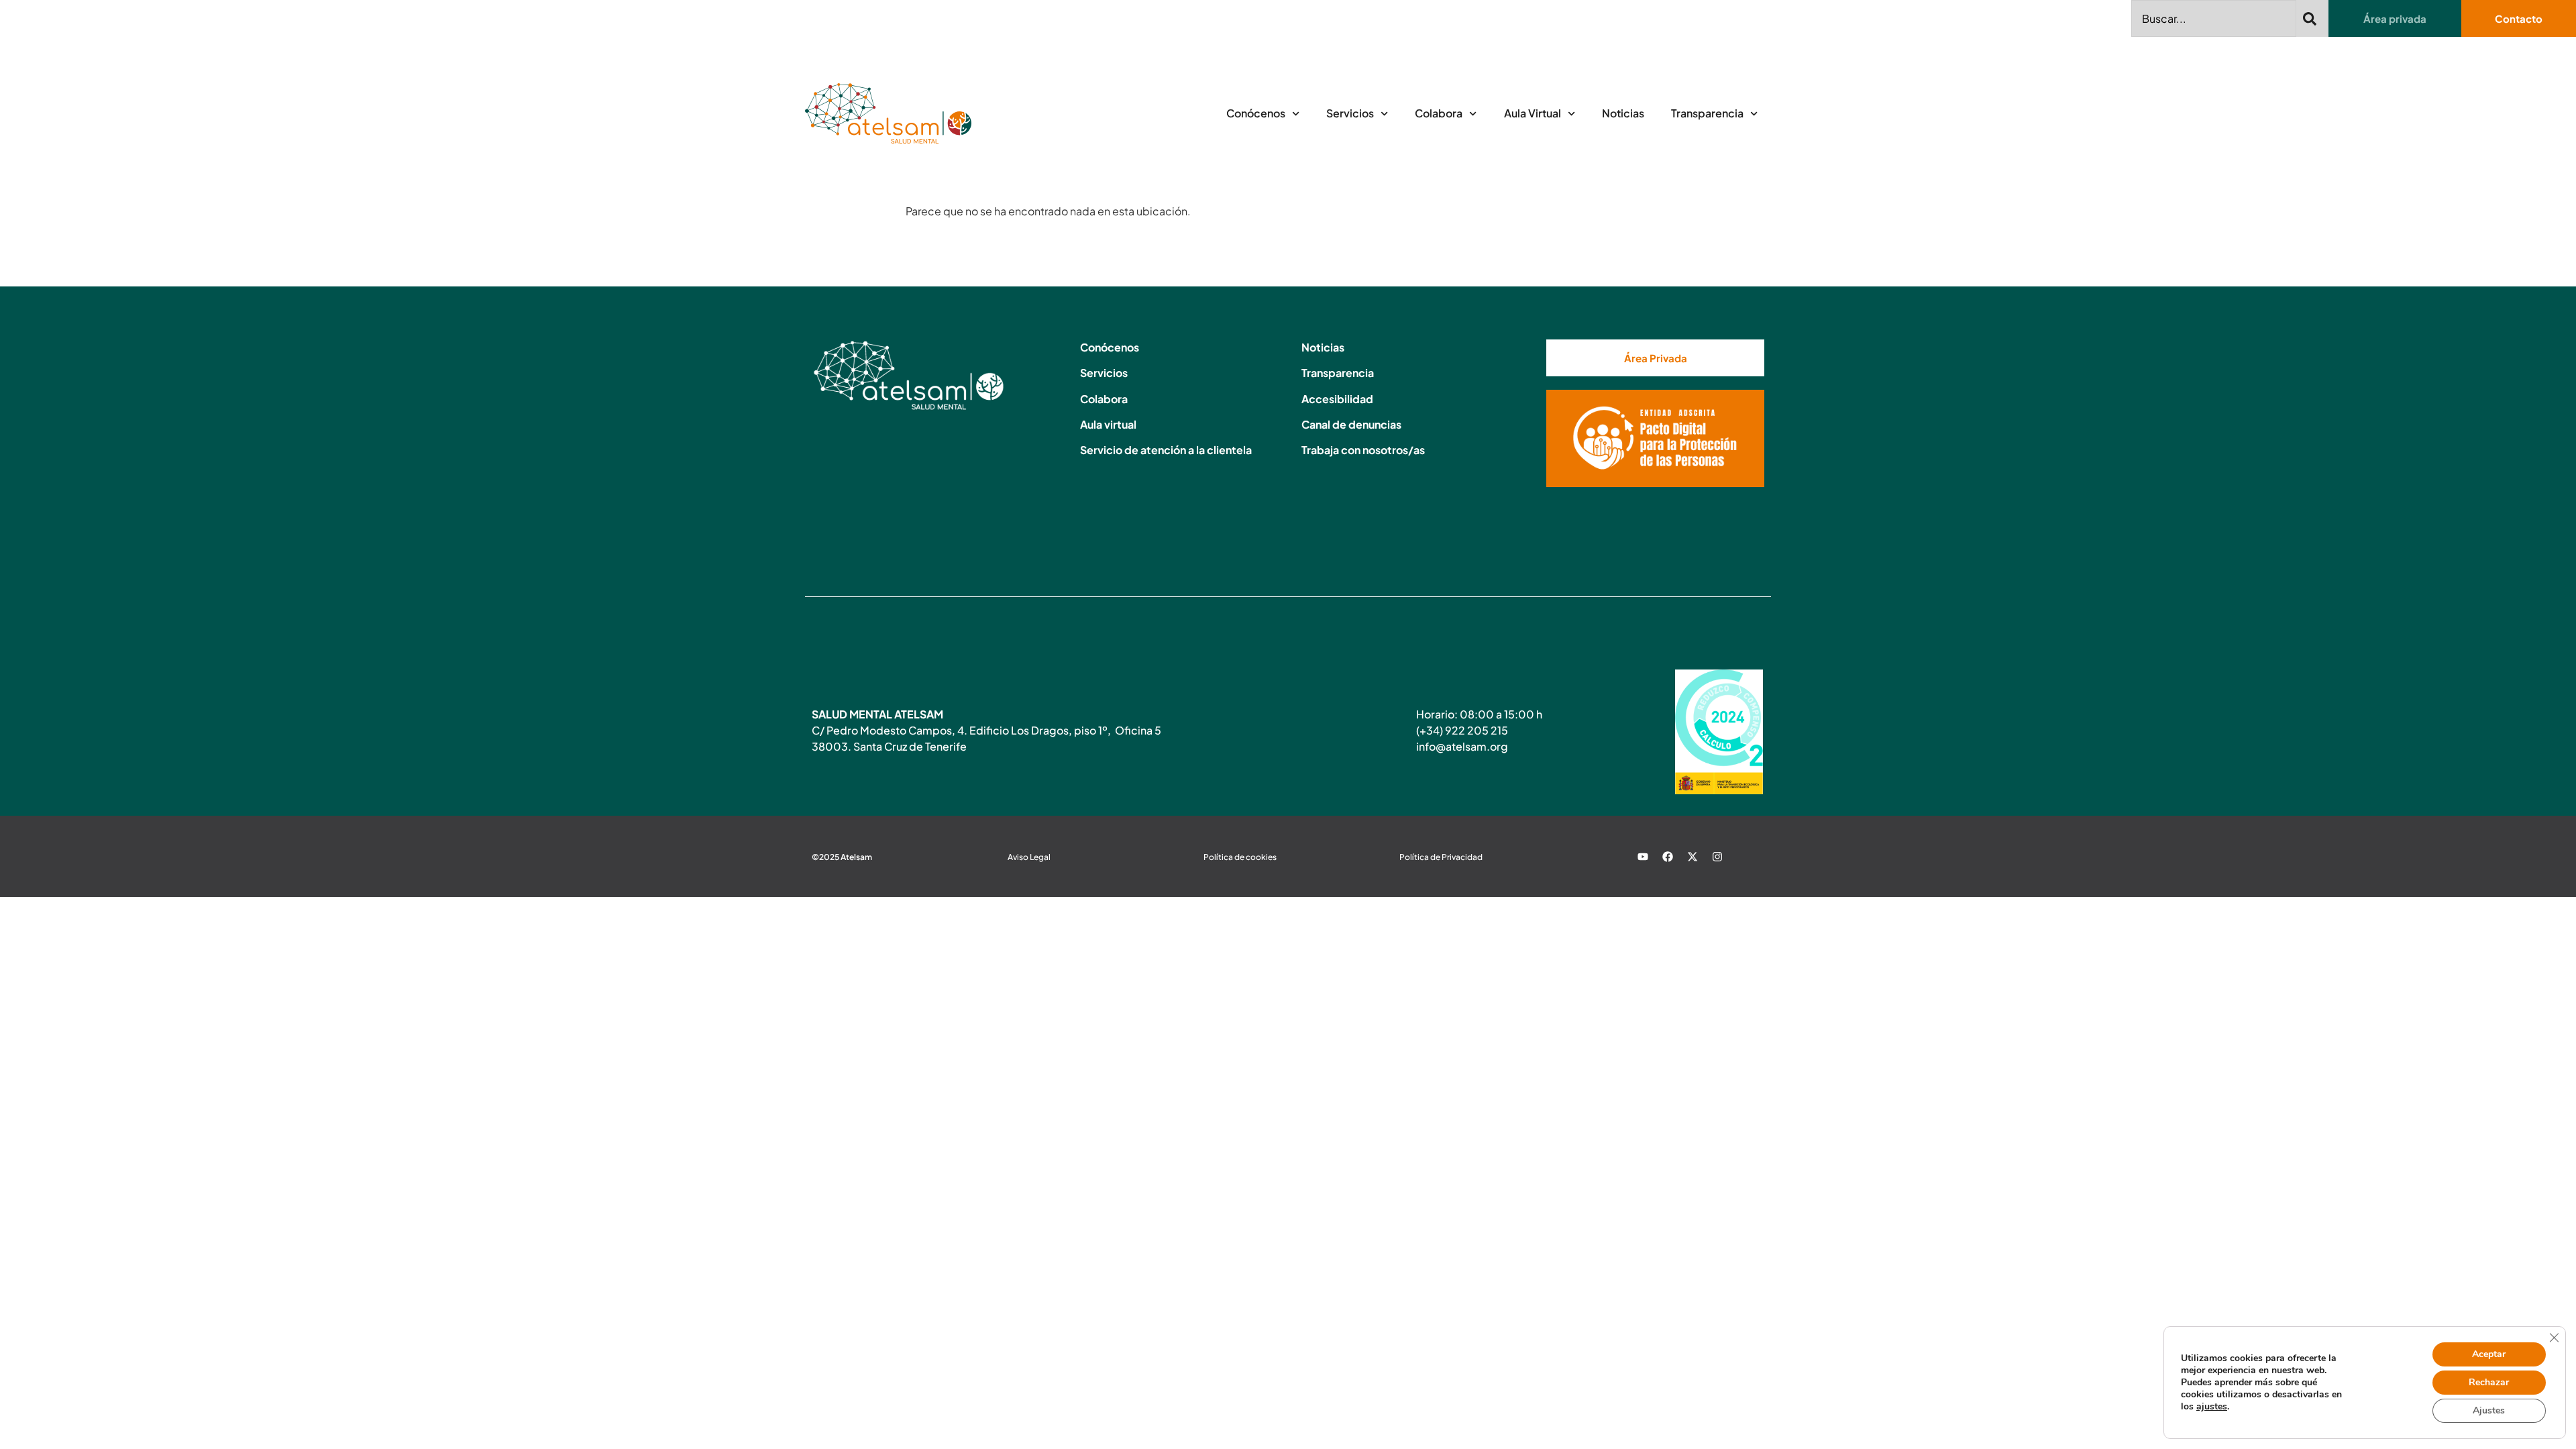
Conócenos (1256, 113)
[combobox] (2214, 18)
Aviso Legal (1029, 857)
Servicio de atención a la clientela (1166, 450)
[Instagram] (1717, 857)
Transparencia (1707, 113)
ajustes (2212, 1407)
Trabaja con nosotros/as (1363, 450)
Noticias (1623, 113)
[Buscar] (2312, 18)
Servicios (1350, 113)
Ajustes (2489, 1410)
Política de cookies (1240, 857)
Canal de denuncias (1351, 424)
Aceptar (2489, 1354)
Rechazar (2489, 1382)
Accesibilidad (1337, 399)
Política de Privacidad (1441, 857)
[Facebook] (1668, 857)
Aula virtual (1108, 424)
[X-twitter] (1693, 857)
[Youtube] (1643, 857)
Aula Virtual (1533, 113)
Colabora (1439, 113)
